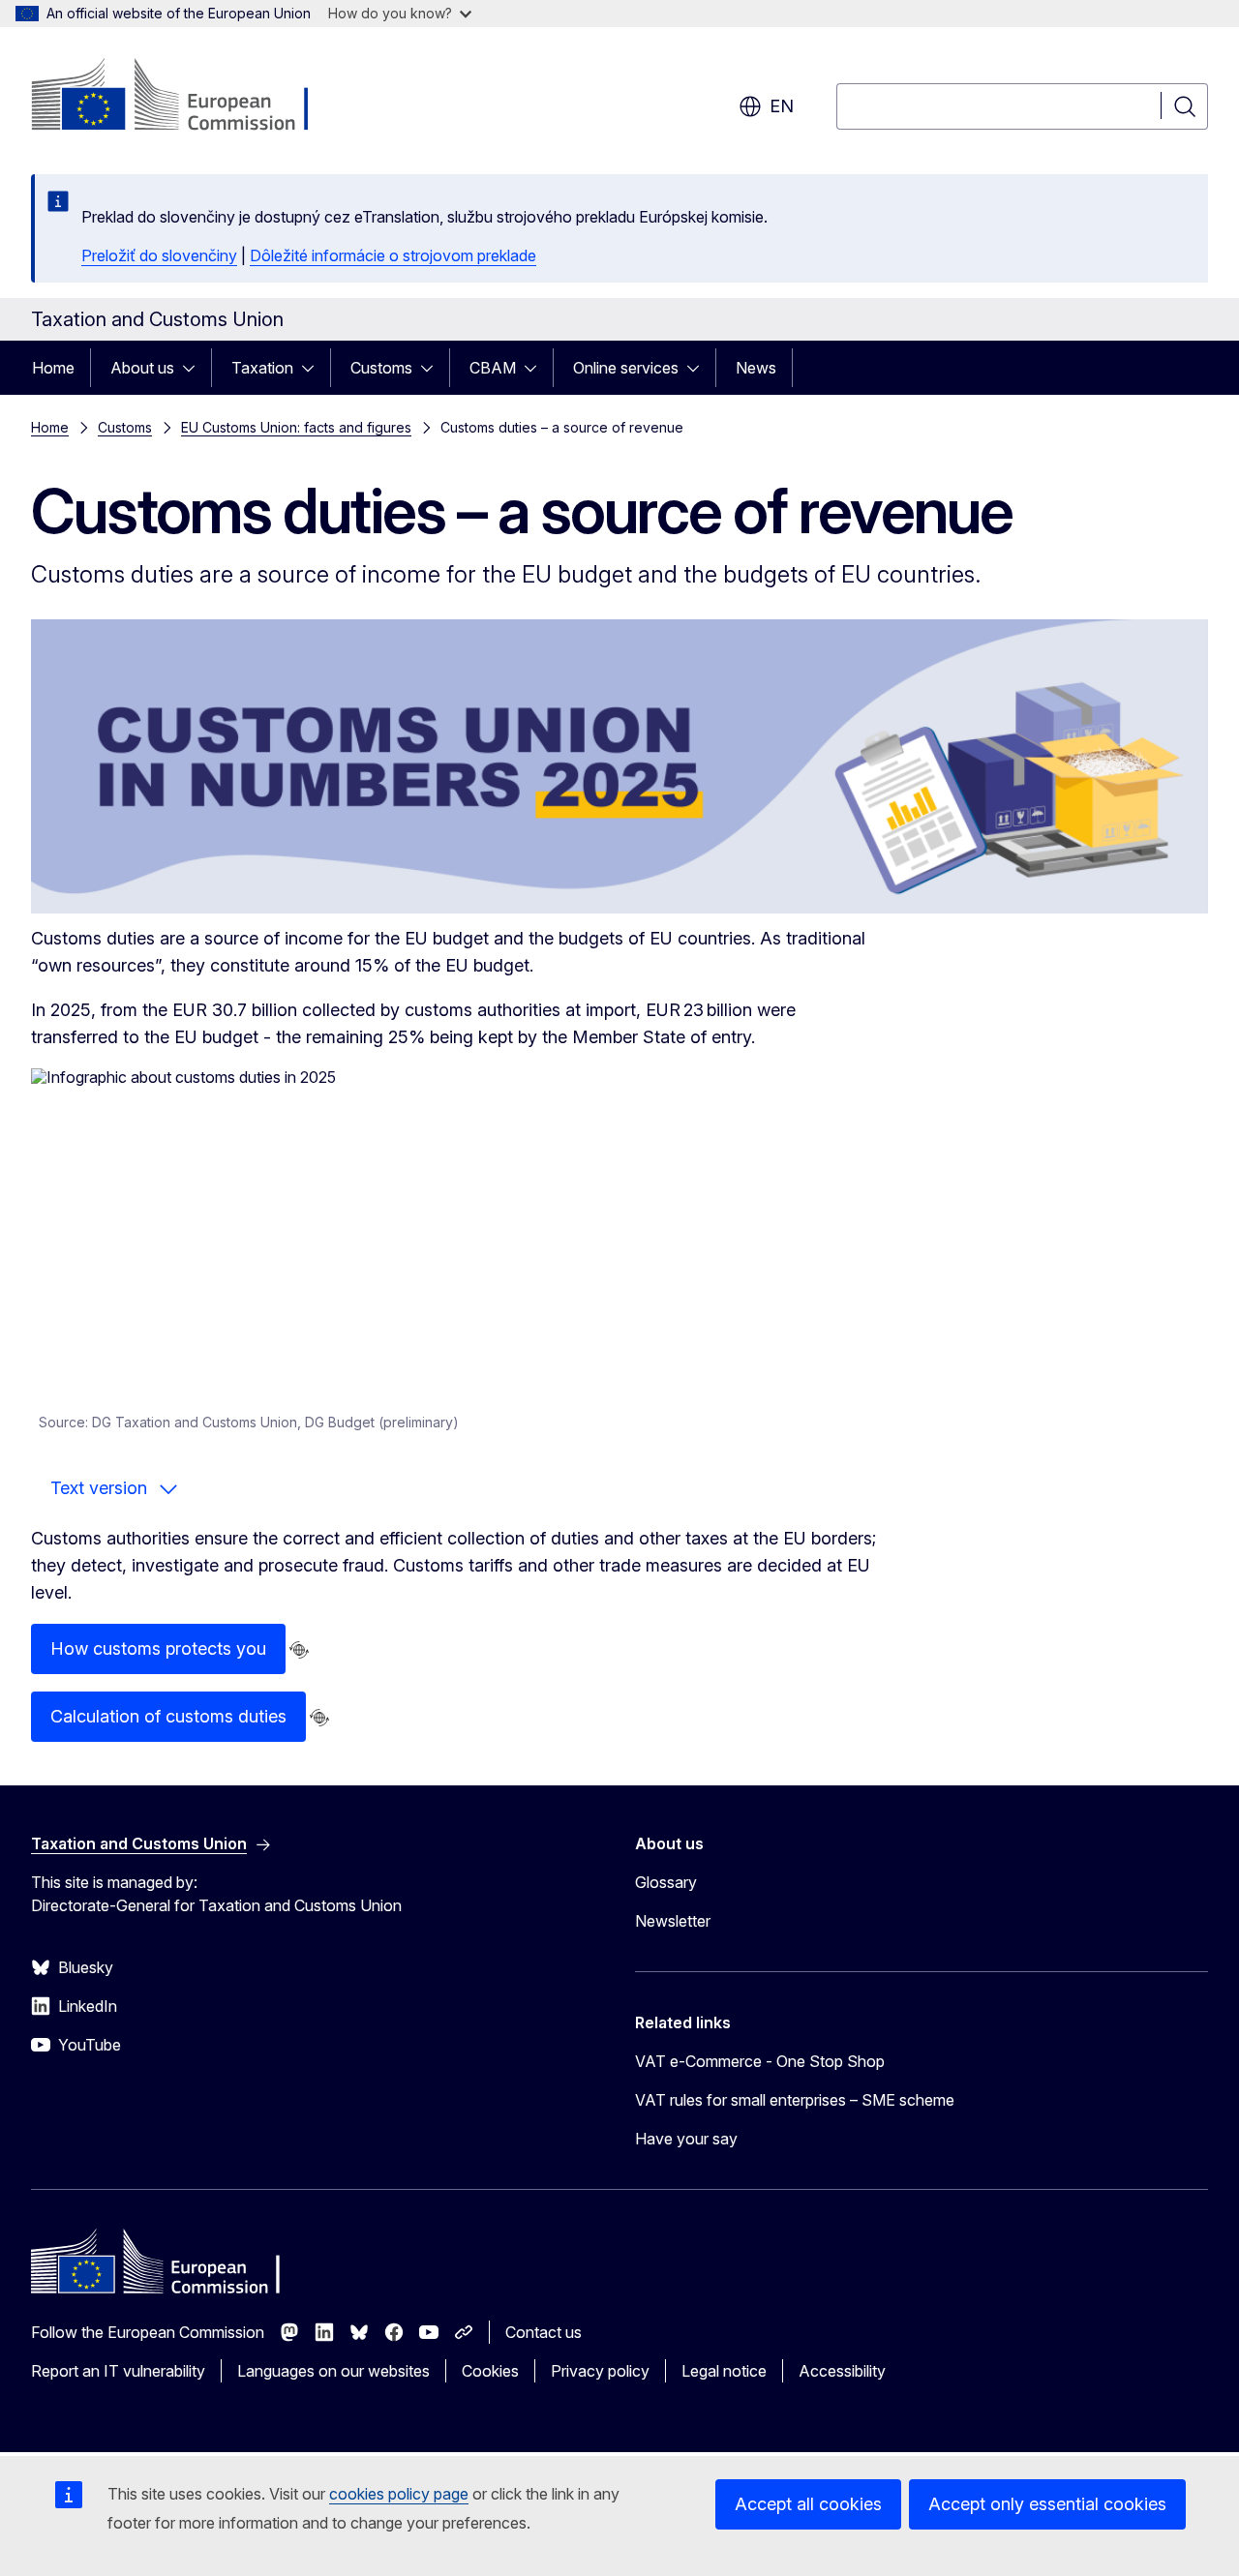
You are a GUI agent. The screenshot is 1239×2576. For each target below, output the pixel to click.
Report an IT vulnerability (118, 2371)
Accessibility (842, 2371)
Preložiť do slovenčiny (159, 255)
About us (142, 368)
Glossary (666, 1882)
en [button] (782, 106)
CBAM (493, 368)
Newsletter (673, 1921)
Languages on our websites (333, 2371)
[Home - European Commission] (187, 97)
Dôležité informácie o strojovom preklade (393, 255)
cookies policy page (399, 2494)
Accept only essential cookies (1047, 2504)
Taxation (262, 368)
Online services (626, 368)
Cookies (490, 2371)
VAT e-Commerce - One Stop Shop (760, 2061)
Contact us (544, 2332)
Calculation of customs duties (168, 1716)
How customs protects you (158, 1648)
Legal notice (724, 2371)
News (756, 368)
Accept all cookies (808, 2504)
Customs (381, 368)
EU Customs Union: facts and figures (296, 427)
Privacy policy (600, 2371)
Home (53, 368)
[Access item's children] (195, 368)
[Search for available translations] (299, 1650)
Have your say (686, 2139)
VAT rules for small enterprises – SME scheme (795, 2100)
